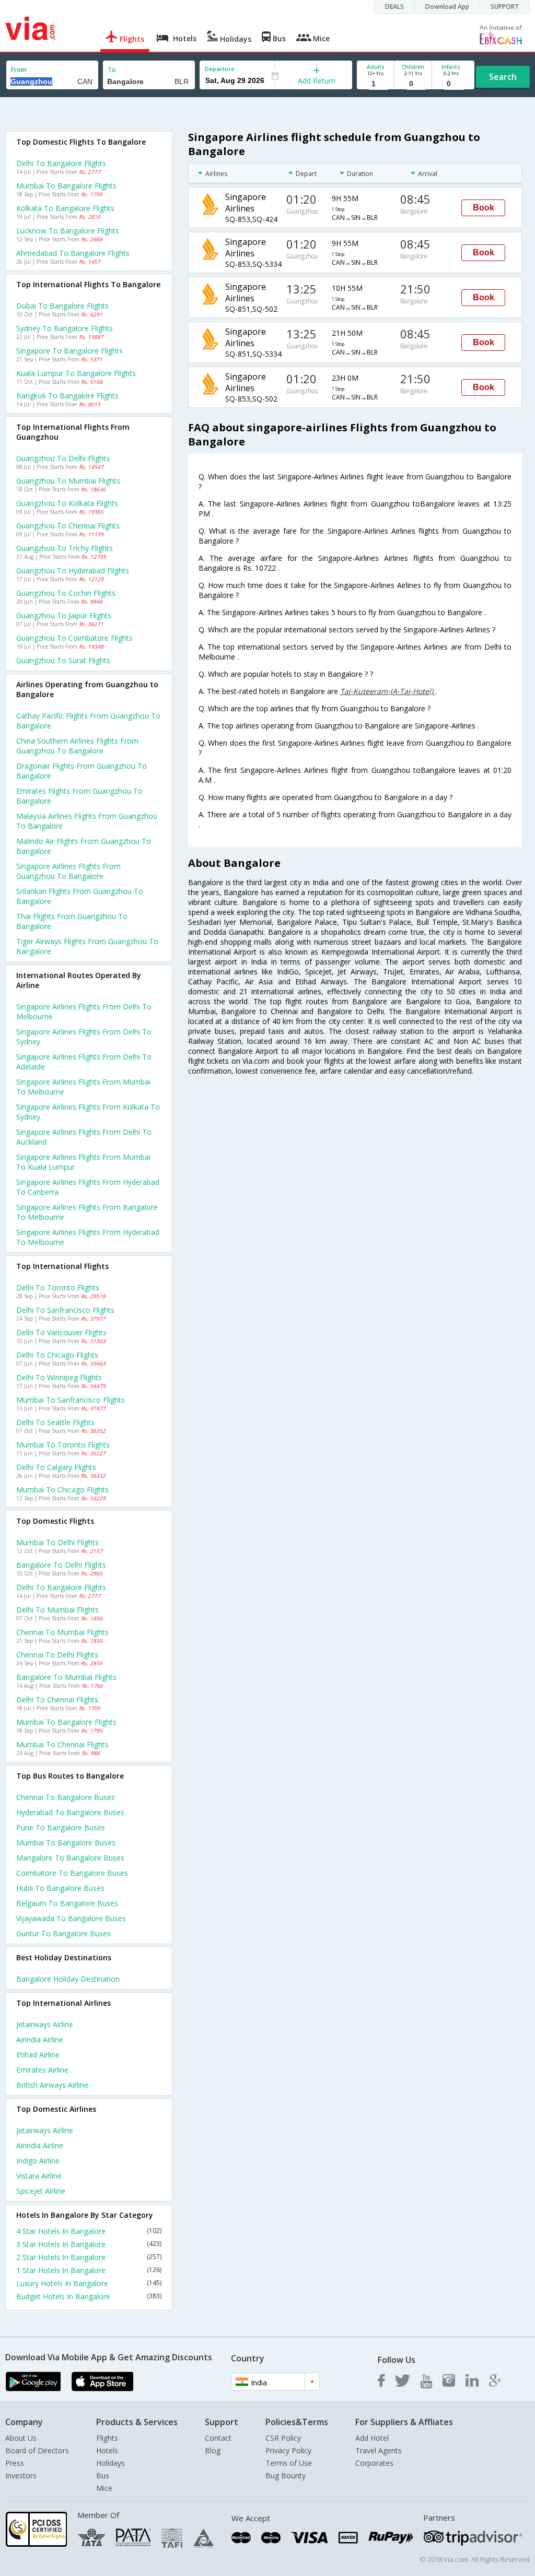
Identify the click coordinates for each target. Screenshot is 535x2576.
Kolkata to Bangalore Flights (65, 208)
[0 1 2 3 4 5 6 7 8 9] (413, 84)
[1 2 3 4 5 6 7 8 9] (375, 84)
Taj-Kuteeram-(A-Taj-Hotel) (388, 691)
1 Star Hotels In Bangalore (89, 2270)
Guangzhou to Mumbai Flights (68, 481)
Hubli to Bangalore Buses (60, 1888)
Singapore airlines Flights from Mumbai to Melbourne (83, 1087)
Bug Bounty (286, 2475)
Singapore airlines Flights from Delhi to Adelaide (84, 1062)
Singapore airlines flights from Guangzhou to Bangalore (68, 871)
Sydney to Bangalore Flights (65, 328)
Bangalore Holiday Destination (68, 1979)
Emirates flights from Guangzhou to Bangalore (79, 796)
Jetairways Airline (45, 2024)
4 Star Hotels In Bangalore (89, 2231)
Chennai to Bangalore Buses (66, 1797)
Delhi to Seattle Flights (55, 1422)
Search (503, 77)
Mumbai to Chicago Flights (62, 1490)
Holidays (111, 2463)
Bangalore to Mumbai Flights (66, 1677)
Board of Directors (37, 2450)
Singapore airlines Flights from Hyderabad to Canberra (88, 1187)
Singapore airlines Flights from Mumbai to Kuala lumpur (83, 1162)
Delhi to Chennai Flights (57, 1699)
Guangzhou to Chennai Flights (68, 526)
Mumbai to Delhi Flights (57, 1542)
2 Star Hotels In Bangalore (89, 2257)
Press (15, 2463)
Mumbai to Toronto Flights (63, 1445)
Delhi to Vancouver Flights (61, 1332)
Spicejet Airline (41, 2191)
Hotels (107, 2450)
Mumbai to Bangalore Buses (66, 1843)
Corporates (374, 2463)
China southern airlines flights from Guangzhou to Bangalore (77, 746)
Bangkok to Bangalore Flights (67, 396)
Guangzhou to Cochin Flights (66, 593)
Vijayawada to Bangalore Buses (71, 1918)
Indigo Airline (38, 2161)
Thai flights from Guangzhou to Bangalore (72, 921)
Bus (103, 2475)
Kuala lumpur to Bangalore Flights (76, 373)
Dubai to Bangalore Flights (62, 306)
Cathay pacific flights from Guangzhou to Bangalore (88, 721)
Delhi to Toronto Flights (58, 1287)
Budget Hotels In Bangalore (89, 2296)
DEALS (394, 7)
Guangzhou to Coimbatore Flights (74, 638)
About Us (21, 2438)
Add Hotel (372, 2438)
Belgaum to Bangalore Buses (67, 1903)
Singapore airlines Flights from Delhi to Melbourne (84, 1011)
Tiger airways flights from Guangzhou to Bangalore (87, 946)
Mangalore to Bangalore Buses (70, 1858)
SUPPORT (505, 7)
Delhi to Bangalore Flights (61, 163)
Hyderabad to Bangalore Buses (70, 1812)
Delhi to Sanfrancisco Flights (65, 1310)
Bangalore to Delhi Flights (61, 1565)
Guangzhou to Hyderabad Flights (73, 571)
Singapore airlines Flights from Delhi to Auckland (84, 1137)
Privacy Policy (288, 2450)
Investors (21, 2475)
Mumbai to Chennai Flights (62, 1744)
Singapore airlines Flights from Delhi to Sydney (84, 1037)
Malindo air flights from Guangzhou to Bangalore (84, 846)
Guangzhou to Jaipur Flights (64, 615)
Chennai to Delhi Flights (57, 1655)
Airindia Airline (40, 2039)
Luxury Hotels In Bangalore (89, 2283)
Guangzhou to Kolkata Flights (67, 503)
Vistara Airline (39, 2176)
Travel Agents (379, 2450)
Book (484, 208)
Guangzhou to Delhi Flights (63, 458)
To (112, 70)
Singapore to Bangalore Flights (69, 351)
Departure (220, 69)
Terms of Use (289, 2463)
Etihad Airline (38, 2055)
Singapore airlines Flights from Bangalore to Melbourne (87, 1212)
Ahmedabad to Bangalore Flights (73, 253)
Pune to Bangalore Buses (61, 1827)
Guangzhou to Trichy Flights (65, 548)
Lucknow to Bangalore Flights (68, 231)
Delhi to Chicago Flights (57, 1355)
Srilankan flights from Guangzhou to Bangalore (80, 896)
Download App (447, 7)
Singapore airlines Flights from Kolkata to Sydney (88, 1112)
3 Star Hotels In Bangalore (89, 2244)
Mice (104, 2488)
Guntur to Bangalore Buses (63, 1933)
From (19, 70)
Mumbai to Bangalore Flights (66, 186)
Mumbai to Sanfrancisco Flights (71, 1400)
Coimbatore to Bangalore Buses (72, 1873)
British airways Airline (52, 2085)
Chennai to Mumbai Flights (62, 1632)
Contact (218, 2438)
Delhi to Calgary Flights (56, 1467)
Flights (107, 2438)
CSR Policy (283, 2438)
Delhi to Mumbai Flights (57, 1610)
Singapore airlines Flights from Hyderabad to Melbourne (88, 1237)
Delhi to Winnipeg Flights (59, 1377)
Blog (213, 2450)
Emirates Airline (42, 2070)
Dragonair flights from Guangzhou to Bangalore (82, 771)
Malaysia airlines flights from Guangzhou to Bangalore (87, 821)
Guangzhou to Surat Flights (63, 660)
